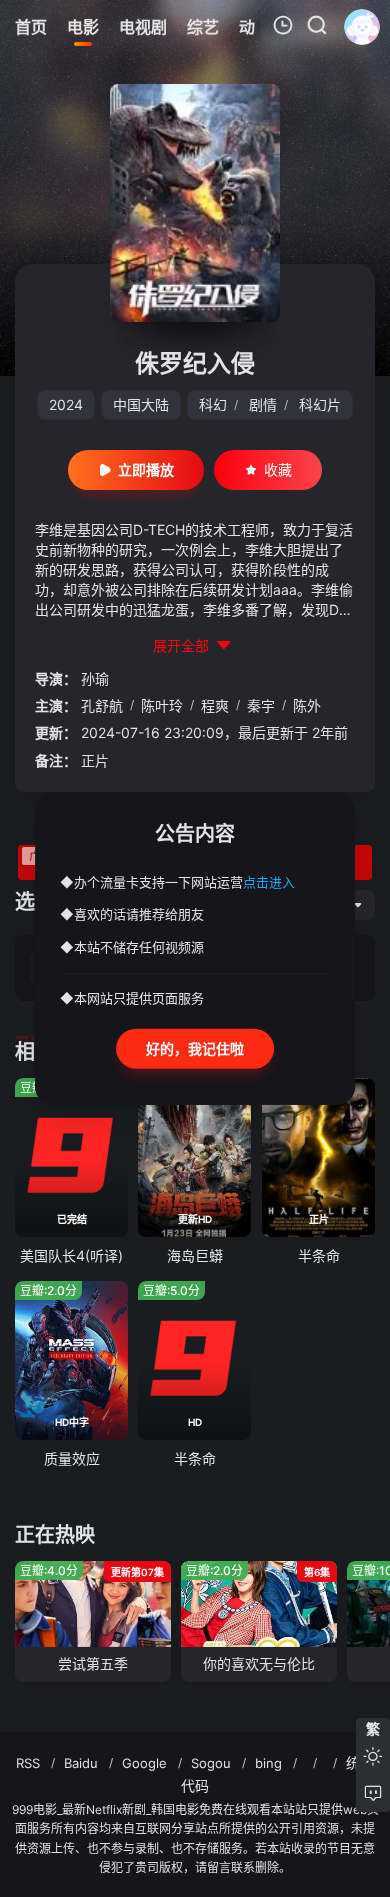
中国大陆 (141, 404)
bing (268, 1763)
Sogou (211, 1763)
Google (144, 1763)
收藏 (278, 469)
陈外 (307, 705)
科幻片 (320, 404)
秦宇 (261, 705)
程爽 (215, 705)
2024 (66, 404)
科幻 (213, 404)
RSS (28, 1763)
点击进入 (269, 881)
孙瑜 (95, 678)
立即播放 (146, 469)
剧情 (263, 404)
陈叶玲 (162, 705)
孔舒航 (102, 705)
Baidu (81, 1763)
